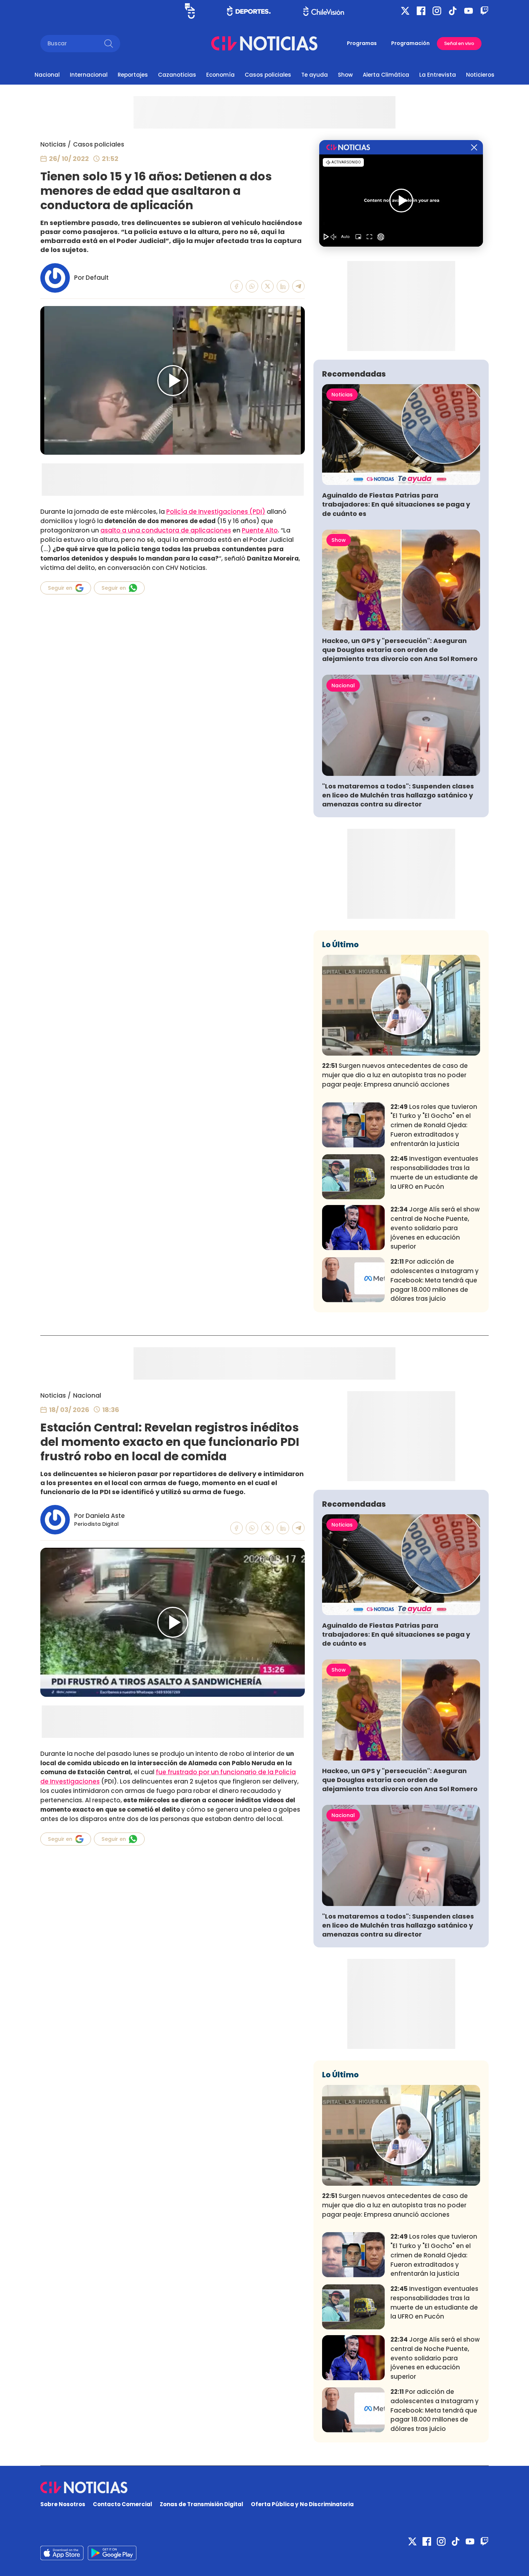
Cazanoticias (177, 75)
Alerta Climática (386, 75)
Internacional (89, 75)
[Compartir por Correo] (299, 286)
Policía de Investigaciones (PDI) (216, 512)
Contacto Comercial (123, 2504)
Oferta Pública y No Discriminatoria (302, 2504)
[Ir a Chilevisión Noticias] (264, 43)
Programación (410, 43)
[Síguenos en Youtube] (469, 11)
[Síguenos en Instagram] (437, 11)
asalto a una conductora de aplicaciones (166, 530)
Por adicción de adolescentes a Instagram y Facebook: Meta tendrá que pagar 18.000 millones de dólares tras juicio (435, 1280)
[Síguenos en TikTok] (453, 11)
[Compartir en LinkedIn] (283, 286)
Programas (362, 43)
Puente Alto (260, 530)
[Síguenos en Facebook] (421, 11)
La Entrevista (438, 75)
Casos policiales (268, 75)
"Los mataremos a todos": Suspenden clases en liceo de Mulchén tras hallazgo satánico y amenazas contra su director (398, 795)
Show (345, 75)
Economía (220, 75)
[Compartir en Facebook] (237, 286)
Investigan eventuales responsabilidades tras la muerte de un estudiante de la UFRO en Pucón (434, 1172)
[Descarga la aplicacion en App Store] (112, 2553)
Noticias (53, 144)
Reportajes (133, 75)
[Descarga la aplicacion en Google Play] (62, 2553)
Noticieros (480, 75)
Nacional (47, 75)
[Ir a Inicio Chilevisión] (324, 11)
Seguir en (60, 588)
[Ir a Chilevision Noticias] (264, 2487)
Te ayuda (315, 75)
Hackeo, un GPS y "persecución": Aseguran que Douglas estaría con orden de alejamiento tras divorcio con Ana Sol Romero (400, 650)
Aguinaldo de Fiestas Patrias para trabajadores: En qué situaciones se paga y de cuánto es (396, 504)
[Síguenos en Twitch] (484, 11)
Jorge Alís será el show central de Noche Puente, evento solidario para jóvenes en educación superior (435, 1228)
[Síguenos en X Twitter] (405, 11)
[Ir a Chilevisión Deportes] (249, 11)
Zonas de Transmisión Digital (202, 2504)
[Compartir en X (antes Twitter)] (268, 286)
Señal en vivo (459, 43)
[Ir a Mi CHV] (190, 11)
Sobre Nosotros (63, 2504)
